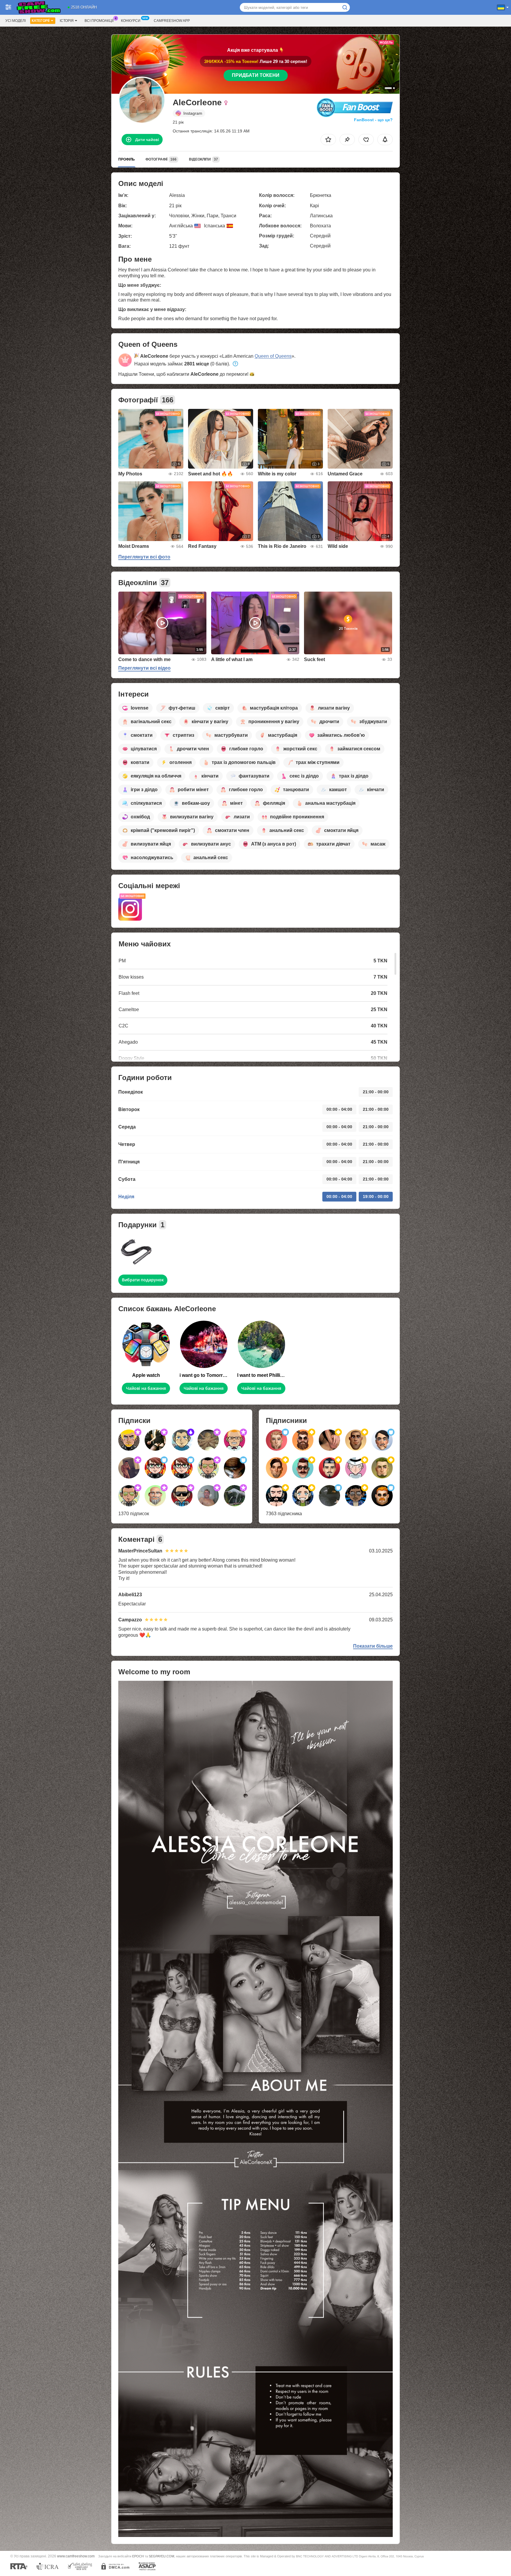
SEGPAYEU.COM (161, 2556)
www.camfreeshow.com (76, 2556)
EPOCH (138, 2556)
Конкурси (131, 21)
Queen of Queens (273, 356)
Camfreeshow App (172, 21)
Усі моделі (16, 21)
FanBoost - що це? (373, 120)
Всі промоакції (99, 21)
